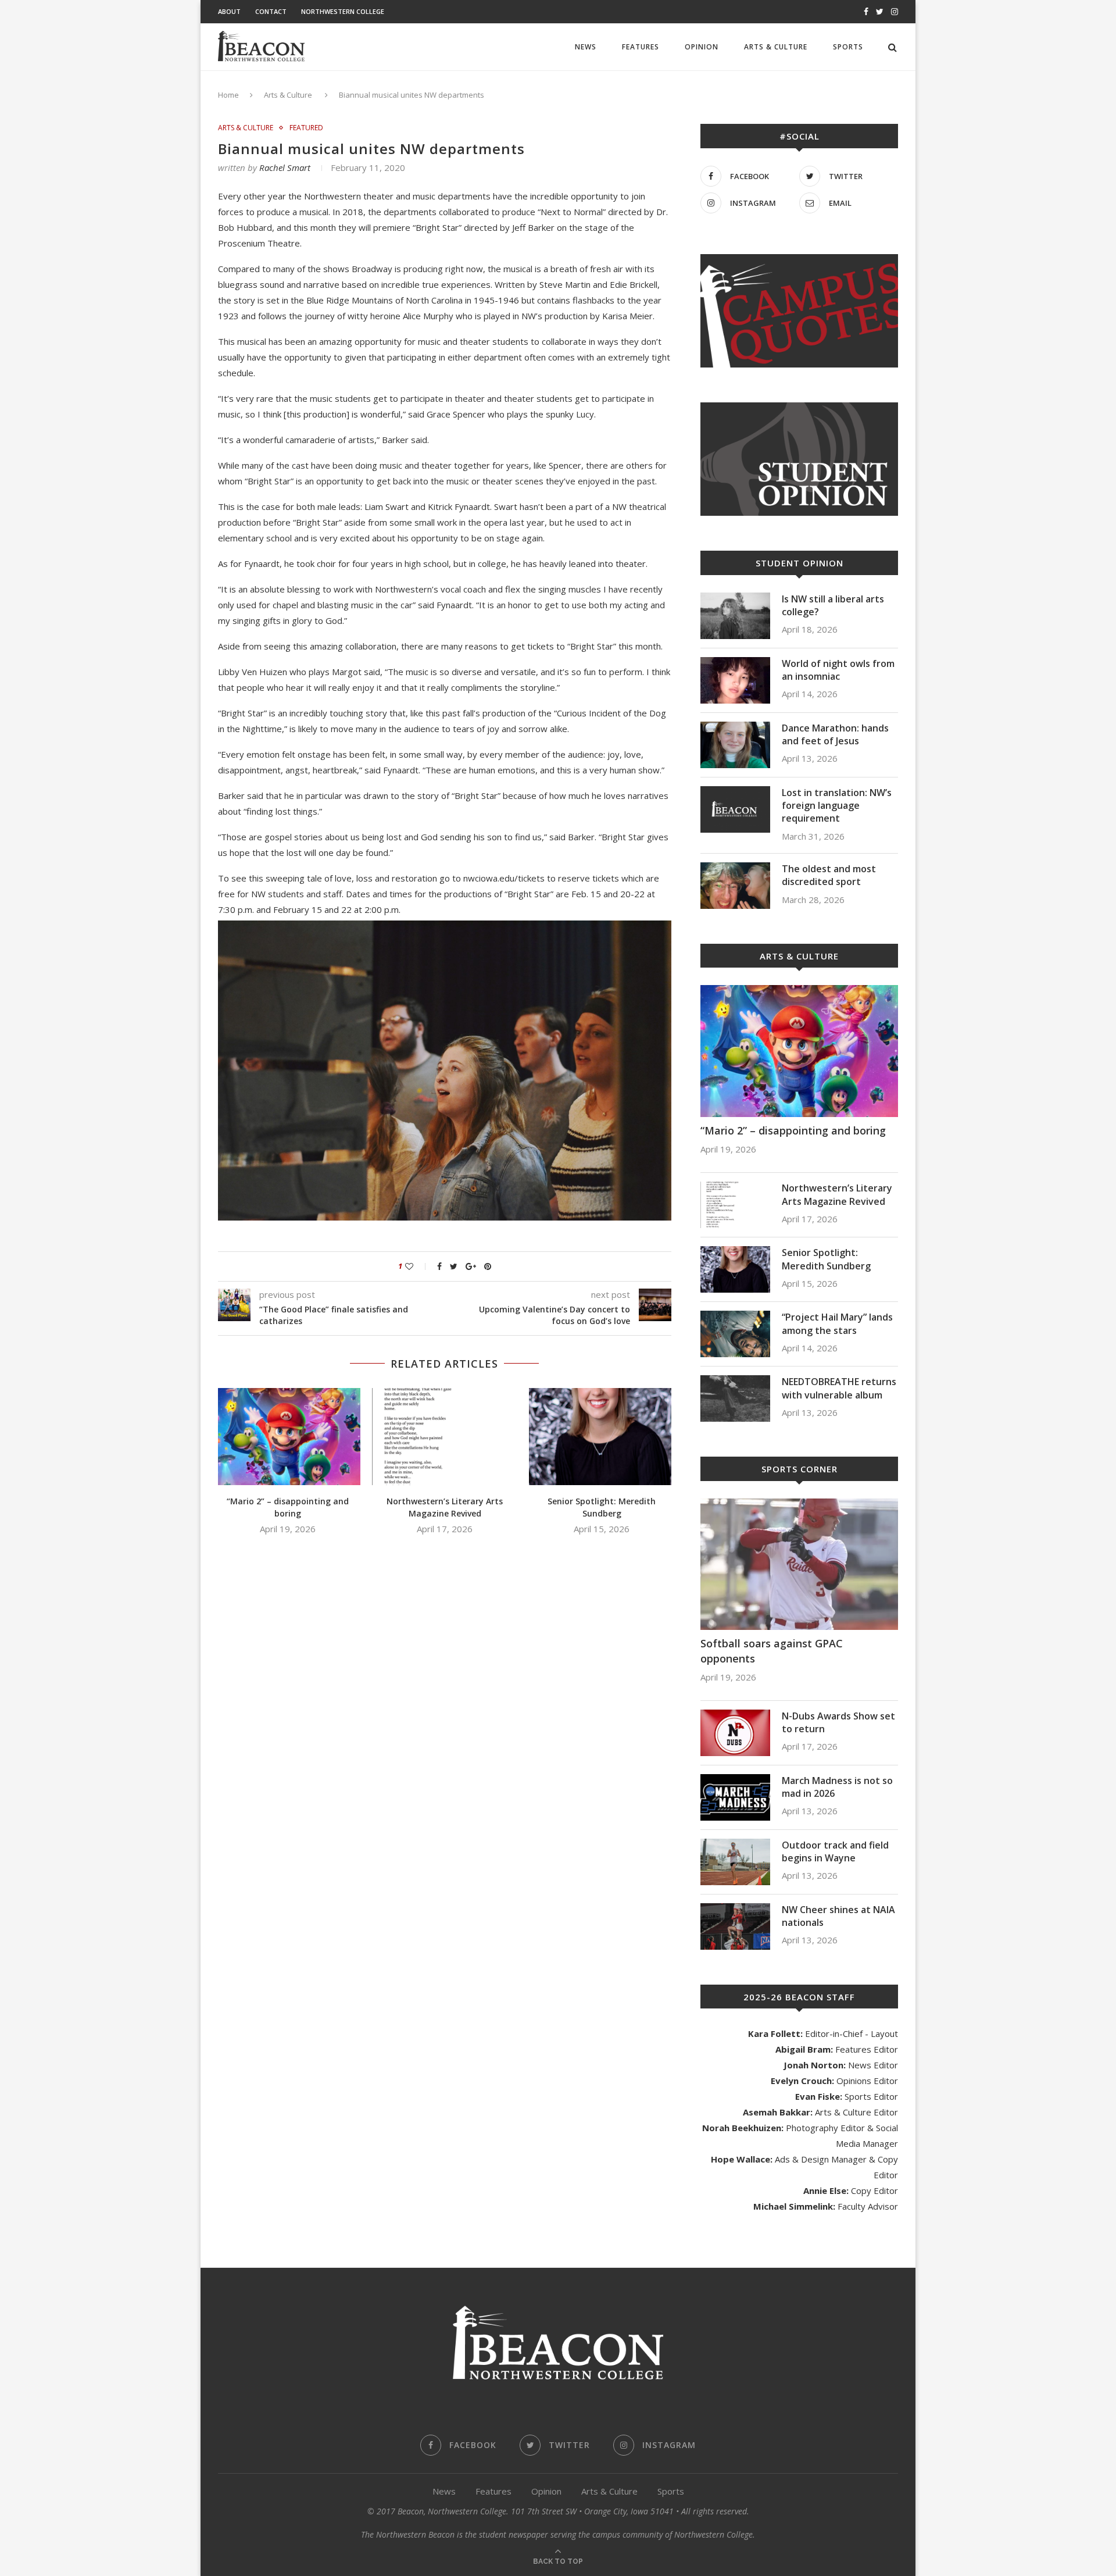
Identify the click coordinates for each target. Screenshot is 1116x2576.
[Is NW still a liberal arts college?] (735, 616)
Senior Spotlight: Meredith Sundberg (602, 1507)
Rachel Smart (285, 167)
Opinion (702, 47)
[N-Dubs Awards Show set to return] (735, 1733)
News (586, 47)
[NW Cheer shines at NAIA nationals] (735, 1926)
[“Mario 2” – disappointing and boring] (288, 1437)
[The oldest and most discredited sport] (735, 886)
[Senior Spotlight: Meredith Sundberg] (602, 1437)
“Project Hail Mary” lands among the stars (837, 1323)
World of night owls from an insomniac (838, 670)
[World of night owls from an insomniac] (735, 680)
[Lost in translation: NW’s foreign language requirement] (735, 809)
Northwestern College (343, 11)
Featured (306, 128)
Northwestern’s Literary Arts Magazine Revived (445, 1507)
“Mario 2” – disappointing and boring (288, 1507)
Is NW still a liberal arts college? (833, 605)
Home (228, 95)
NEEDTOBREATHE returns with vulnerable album (839, 1388)
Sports (848, 47)
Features (641, 47)
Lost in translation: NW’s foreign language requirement (837, 806)
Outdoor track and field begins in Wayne (835, 1851)
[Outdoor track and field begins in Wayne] (735, 1862)
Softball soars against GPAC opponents (772, 1651)
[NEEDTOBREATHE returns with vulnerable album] (735, 1398)
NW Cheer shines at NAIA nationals (838, 1916)
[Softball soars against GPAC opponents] (799, 1564)
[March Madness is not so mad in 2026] (735, 1797)
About (229, 11)
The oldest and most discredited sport (829, 875)
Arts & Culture (776, 47)
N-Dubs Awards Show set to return (838, 1722)
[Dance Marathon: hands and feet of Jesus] (735, 745)
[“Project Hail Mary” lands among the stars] (735, 1334)
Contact (271, 11)
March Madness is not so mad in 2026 (837, 1787)
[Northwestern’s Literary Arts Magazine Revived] (445, 1437)
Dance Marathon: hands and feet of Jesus (835, 734)
